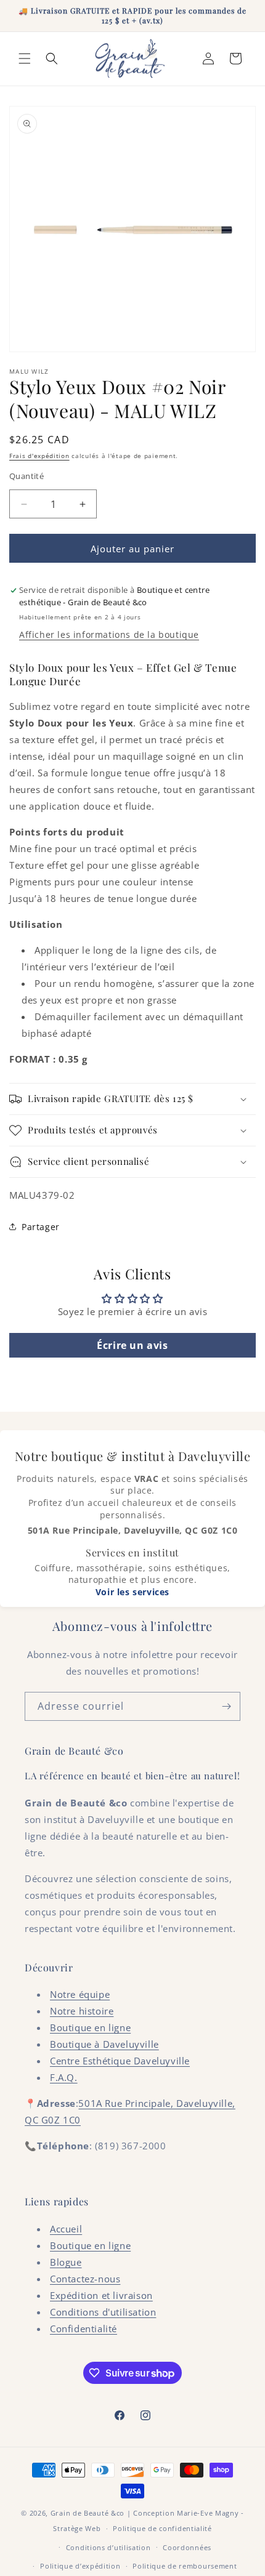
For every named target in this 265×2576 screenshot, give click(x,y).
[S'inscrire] (226, 1706)
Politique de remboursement (185, 2566)
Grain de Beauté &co (88, 2513)
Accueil (66, 2229)
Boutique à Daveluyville (104, 2044)
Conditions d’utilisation (108, 2547)
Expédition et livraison (101, 2295)
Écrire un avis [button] (132, 1345)
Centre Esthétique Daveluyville (120, 2061)
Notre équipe (80, 1994)
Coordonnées (187, 2547)
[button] (25, 58)
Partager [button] (41, 1227)
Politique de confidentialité (162, 2528)
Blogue (66, 2262)
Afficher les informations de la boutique (109, 634)
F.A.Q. (64, 2077)
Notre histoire (82, 2011)
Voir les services (132, 1592)
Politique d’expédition (80, 2566)
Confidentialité (84, 2328)
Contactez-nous (85, 2279)
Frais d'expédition (39, 456)
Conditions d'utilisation (103, 2312)
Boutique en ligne (90, 2027)
